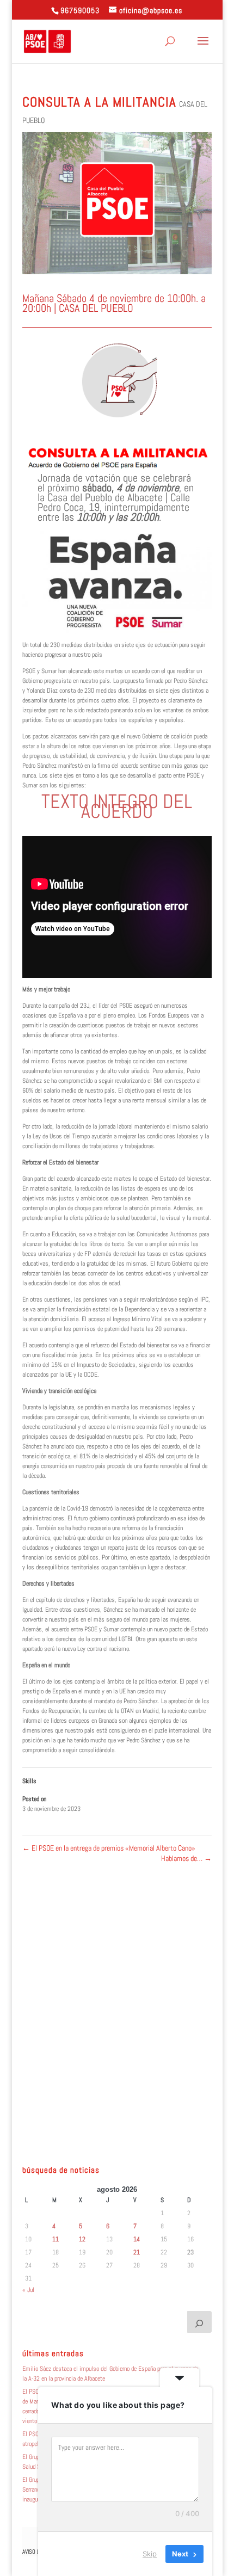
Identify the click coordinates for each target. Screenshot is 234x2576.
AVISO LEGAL (37, 2552)
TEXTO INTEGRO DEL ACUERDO (117, 806)
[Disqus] (117, 2000)
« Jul (28, 2290)
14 (137, 2239)
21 (137, 2252)
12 (82, 2239)
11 (56, 2239)
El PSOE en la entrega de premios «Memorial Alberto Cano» (109, 1848)
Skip (150, 2554)
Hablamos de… (186, 1858)
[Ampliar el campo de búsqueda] (200, 2322)
